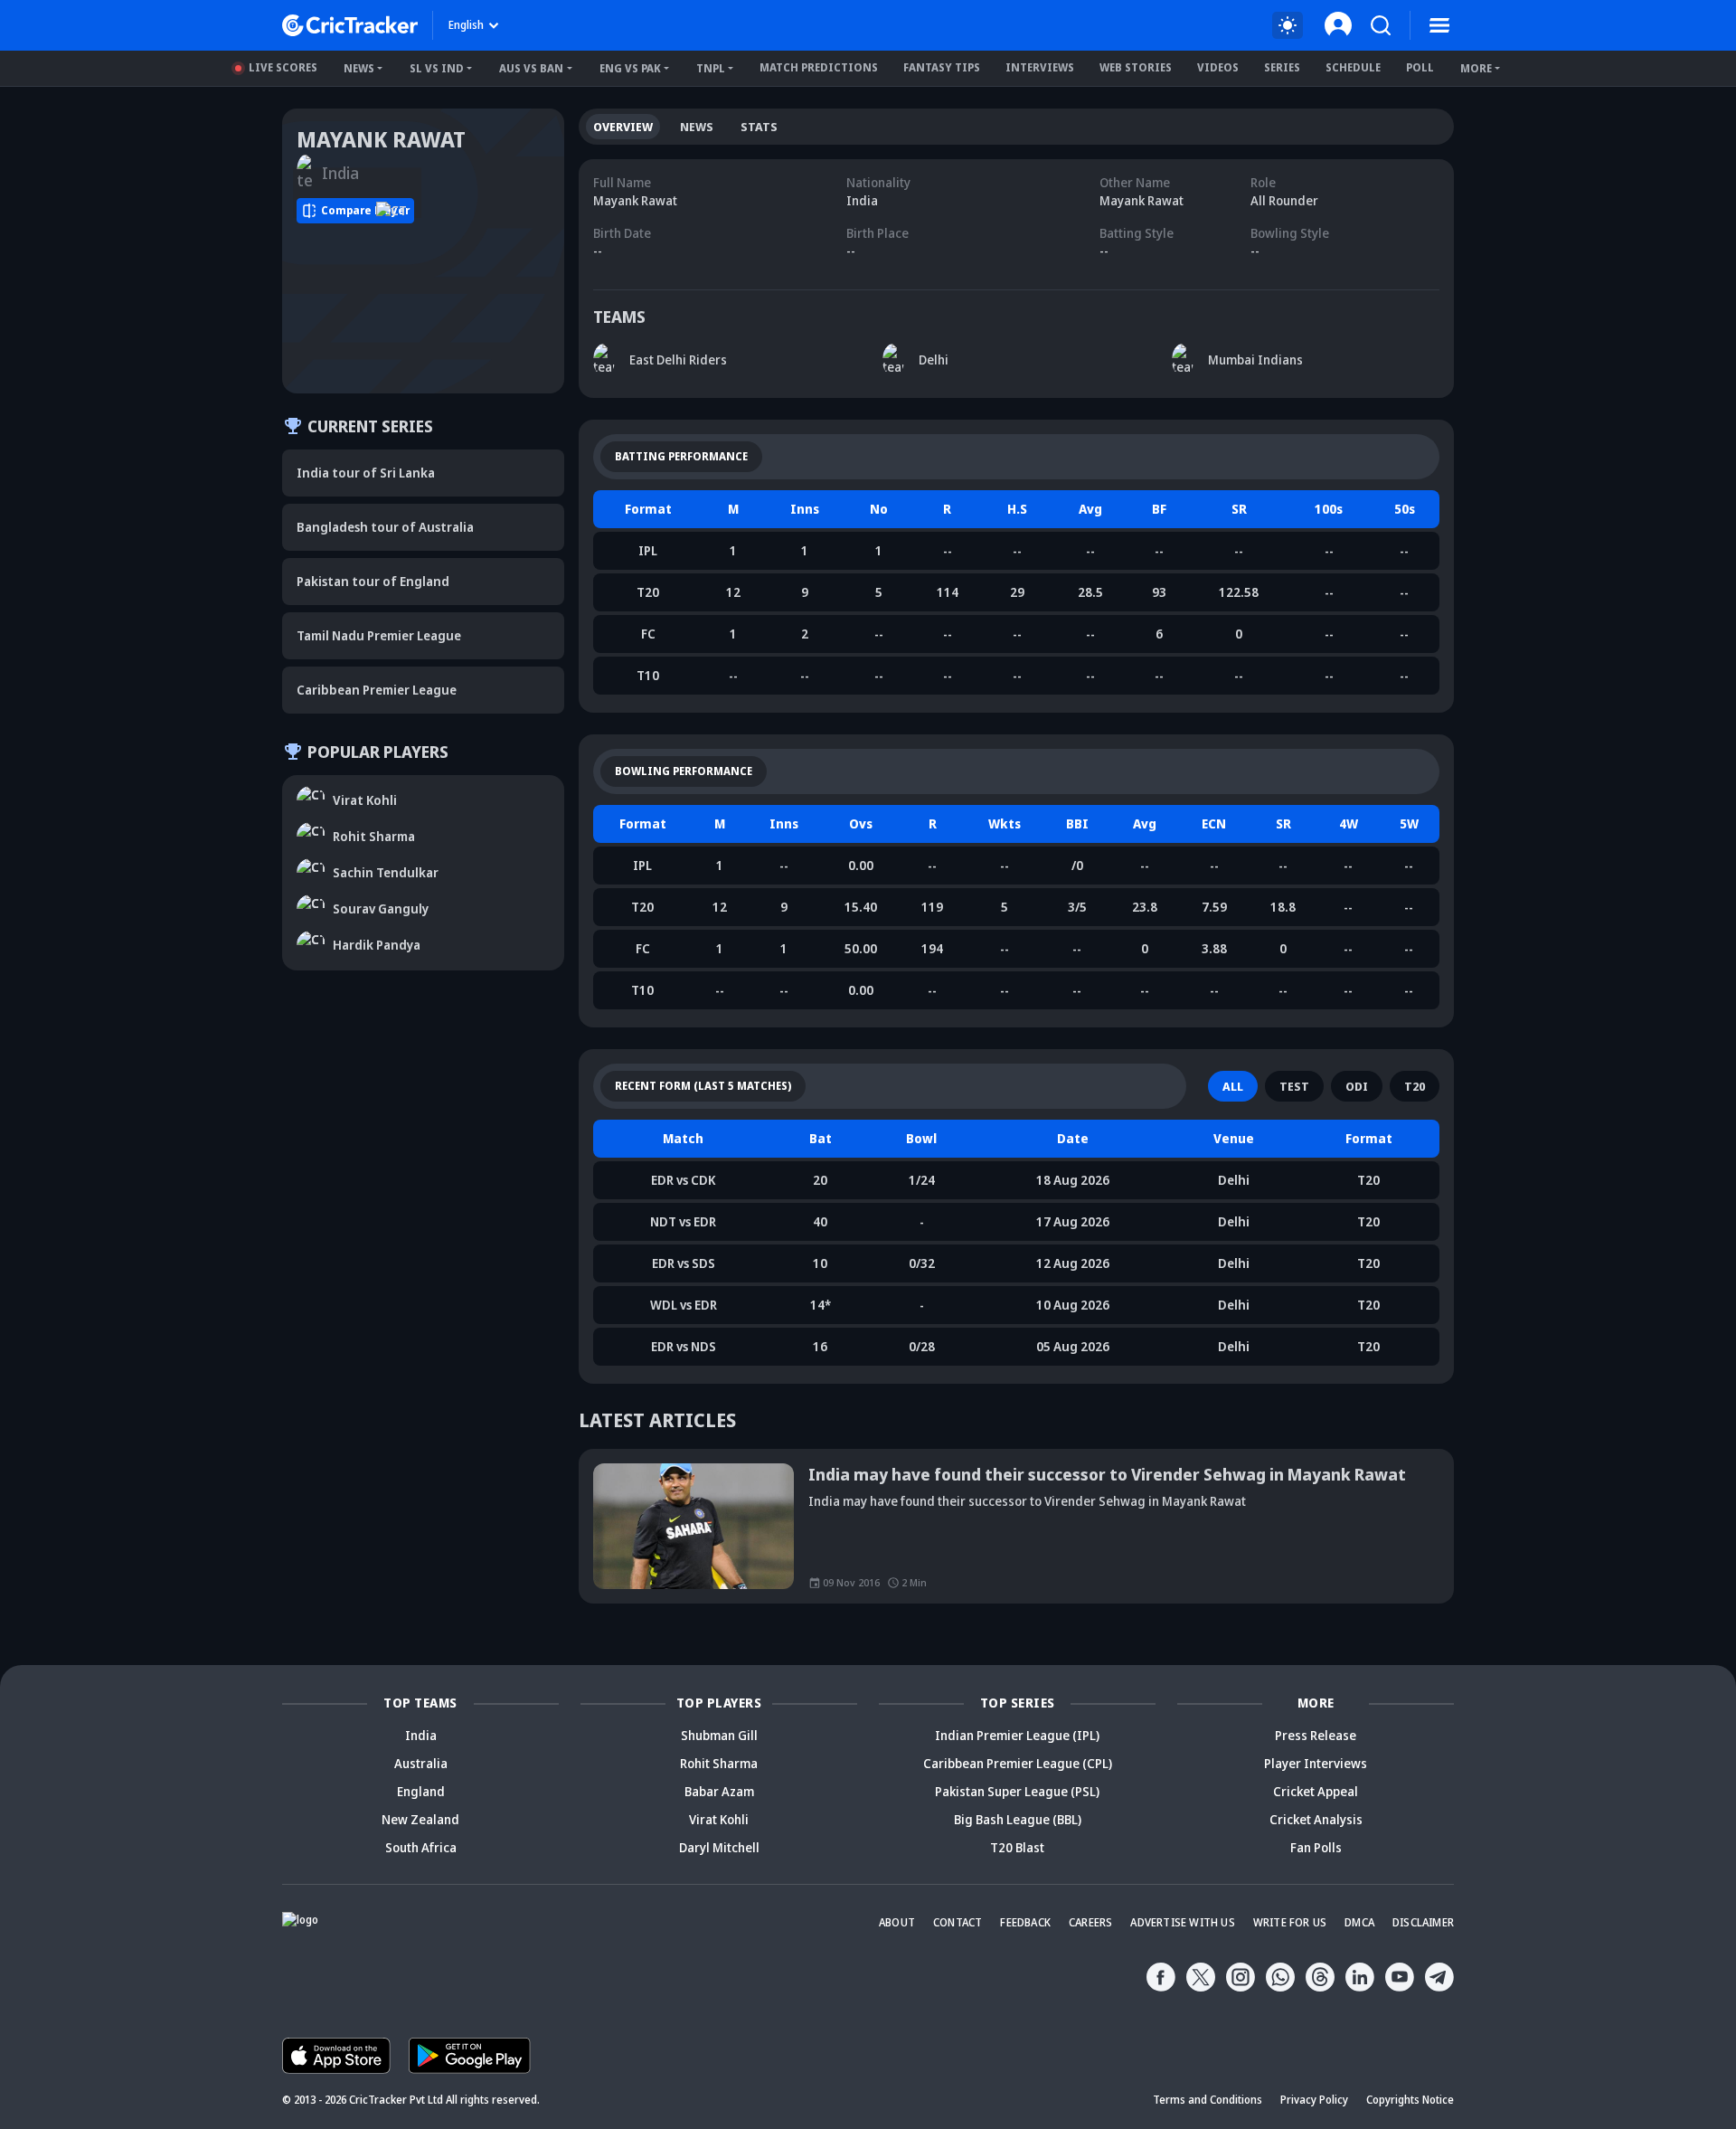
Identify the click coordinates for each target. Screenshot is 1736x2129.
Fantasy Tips (942, 67)
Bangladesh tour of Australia (385, 527)
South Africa (421, 1847)
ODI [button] (1357, 1086)
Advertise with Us (1182, 1922)
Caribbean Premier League (377, 690)
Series (1282, 67)
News (359, 68)
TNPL (711, 68)
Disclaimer (1423, 1922)
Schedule (1353, 67)
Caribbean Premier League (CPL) (1018, 1763)
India (421, 1735)
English (466, 25)
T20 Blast (1017, 1847)
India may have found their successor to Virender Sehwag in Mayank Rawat (1107, 1474)
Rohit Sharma (719, 1763)
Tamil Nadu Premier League (379, 635)
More (1476, 68)
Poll (1420, 67)
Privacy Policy (1314, 2100)
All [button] (1233, 1086)
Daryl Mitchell (719, 1847)
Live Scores (283, 67)
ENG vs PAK (630, 68)
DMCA (1359, 1922)
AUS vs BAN (531, 68)
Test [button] (1294, 1086)
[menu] (1439, 25)
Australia (421, 1763)
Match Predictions (819, 67)
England (421, 1791)
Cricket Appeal (1316, 1791)
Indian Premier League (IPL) (1017, 1735)
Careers (1090, 1922)
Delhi (934, 360)
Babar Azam (719, 1791)
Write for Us (1290, 1922)
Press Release (1316, 1735)
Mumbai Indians (1255, 360)
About (897, 1922)
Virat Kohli (719, 1819)
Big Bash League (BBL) (1018, 1819)
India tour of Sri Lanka (366, 473)
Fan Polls (1316, 1847)
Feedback (1025, 1922)
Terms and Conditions (1208, 2100)
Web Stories (1136, 67)
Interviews (1040, 67)
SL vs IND (437, 68)
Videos (1218, 67)
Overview (623, 127)
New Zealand (420, 1819)
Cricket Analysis (1316, 1819)
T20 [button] (1415, 1086)
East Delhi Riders (678, 360)
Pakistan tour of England (373, 581)
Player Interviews (1316, 1763)
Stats (759, 127)
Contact (958, 1922)
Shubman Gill (719, 1735)
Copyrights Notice (1410, 2100)
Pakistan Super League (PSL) (1017, 1791)
